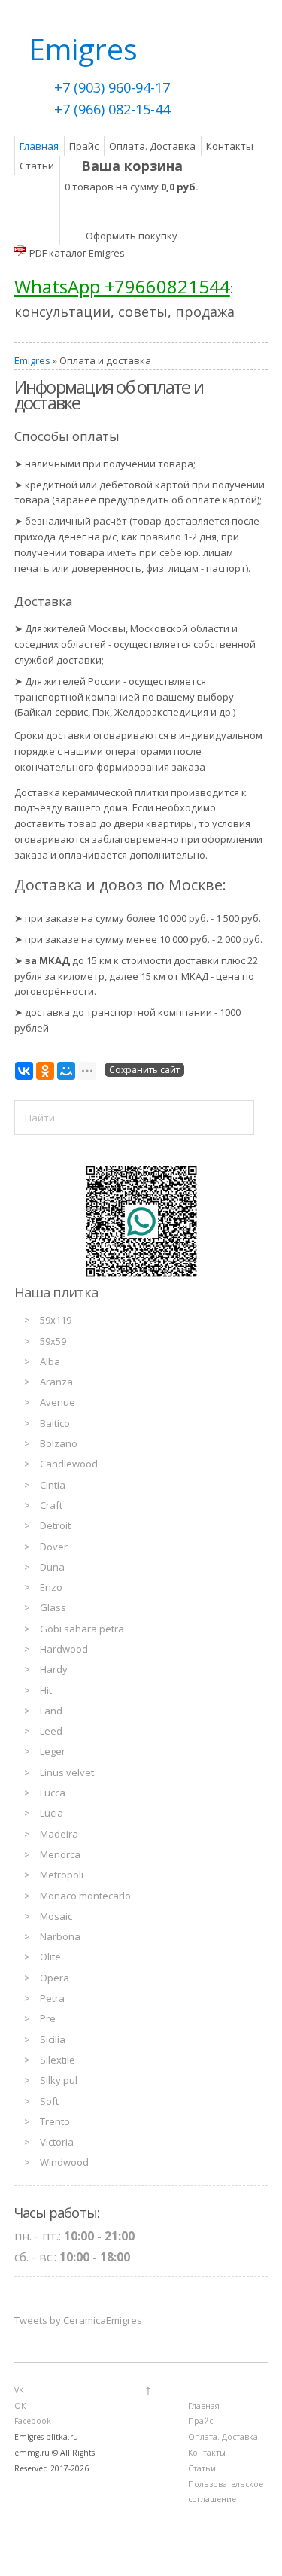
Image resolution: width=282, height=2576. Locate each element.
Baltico (55, 1423)
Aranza (56, 1382)
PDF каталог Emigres (77, 253)
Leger (53, 1751)
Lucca (53, 1793)
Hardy (54, 1669)
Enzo (51, 1587)
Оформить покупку (132, 236)
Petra (52, 1998)
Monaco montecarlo (85, 1896)
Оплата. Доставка (152, 146)
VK (19, 2390)
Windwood (64, 2162)
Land (51, 1711)
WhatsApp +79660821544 (122, 286)
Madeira (59, 1834)
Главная (39, 146)
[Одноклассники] (45, 1071)
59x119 (56, 1320)
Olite (50, 1957)
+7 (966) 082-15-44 (112, 109)
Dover (54, 1547)
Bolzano (59, 1443)
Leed (51, 1731)
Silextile (58, 2060)
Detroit (55, 1525)
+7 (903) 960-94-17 (112, 87)
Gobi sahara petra (82, 1629)
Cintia (53, 1485)
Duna (52, 1567)
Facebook (33, 2421)
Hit (46, 1690)
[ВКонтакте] (24, 1071)
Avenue (58, 1402)
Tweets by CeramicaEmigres (78, 2320)
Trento (55, 2121)
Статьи (37, 166)
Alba (50, 1361)
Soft (49, 2101)
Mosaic (56, 1916)
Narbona (60, 1936)
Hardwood (64, 1649)
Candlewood (69, 1464)
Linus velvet (67, 1772)
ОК (20, 2406)
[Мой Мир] (66, 1071)
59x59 (53, 1341)
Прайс (84, 146)
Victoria (57, 2142)
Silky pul (59, 2080)
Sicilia (53, 2039)
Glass (53, 1607)
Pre (48, 2018)
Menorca (60, 1854)
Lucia (52, 1813)
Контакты (230, 146)
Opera (55, 1978)
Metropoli (62, 1875)
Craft (51, 1505)
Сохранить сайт (144, 1070)
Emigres (32, 360)
